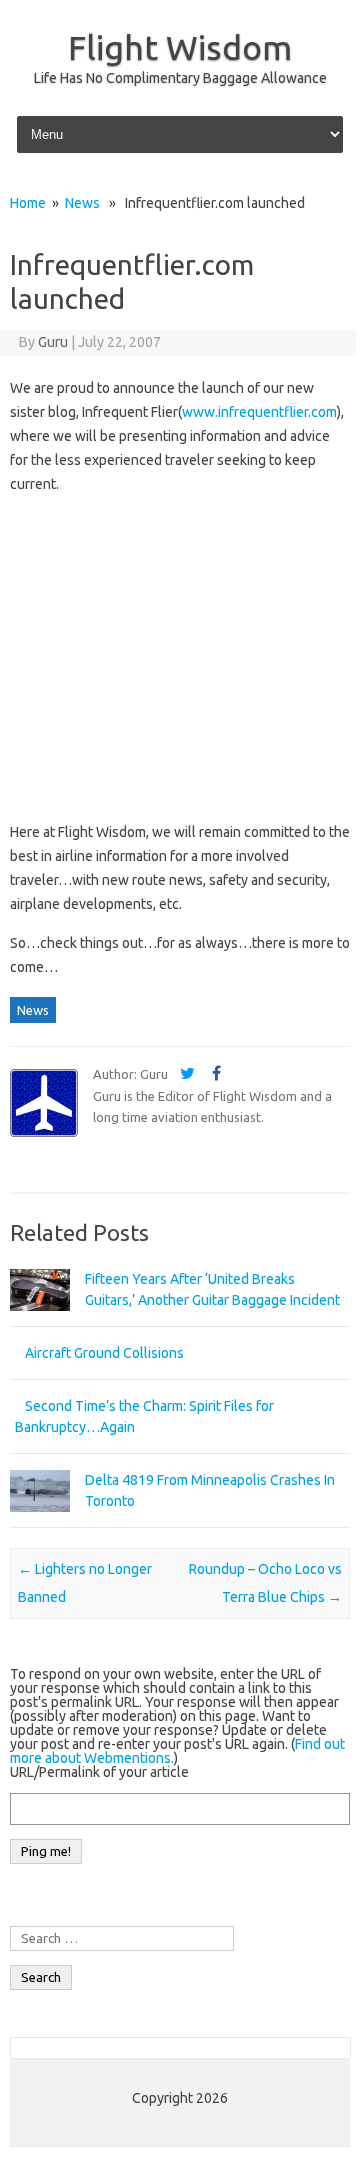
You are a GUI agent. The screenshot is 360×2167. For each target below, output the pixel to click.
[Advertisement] (180, 658)
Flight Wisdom (180, 47)
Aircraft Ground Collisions (104, 1353)
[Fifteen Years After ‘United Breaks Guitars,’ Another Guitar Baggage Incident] (40, 1320)
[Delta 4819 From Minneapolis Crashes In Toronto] (40, 1521)
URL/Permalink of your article (99, 1772)
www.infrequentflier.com (259, 412)
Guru (53, 342)
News (82, 203)
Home (28, 203)
